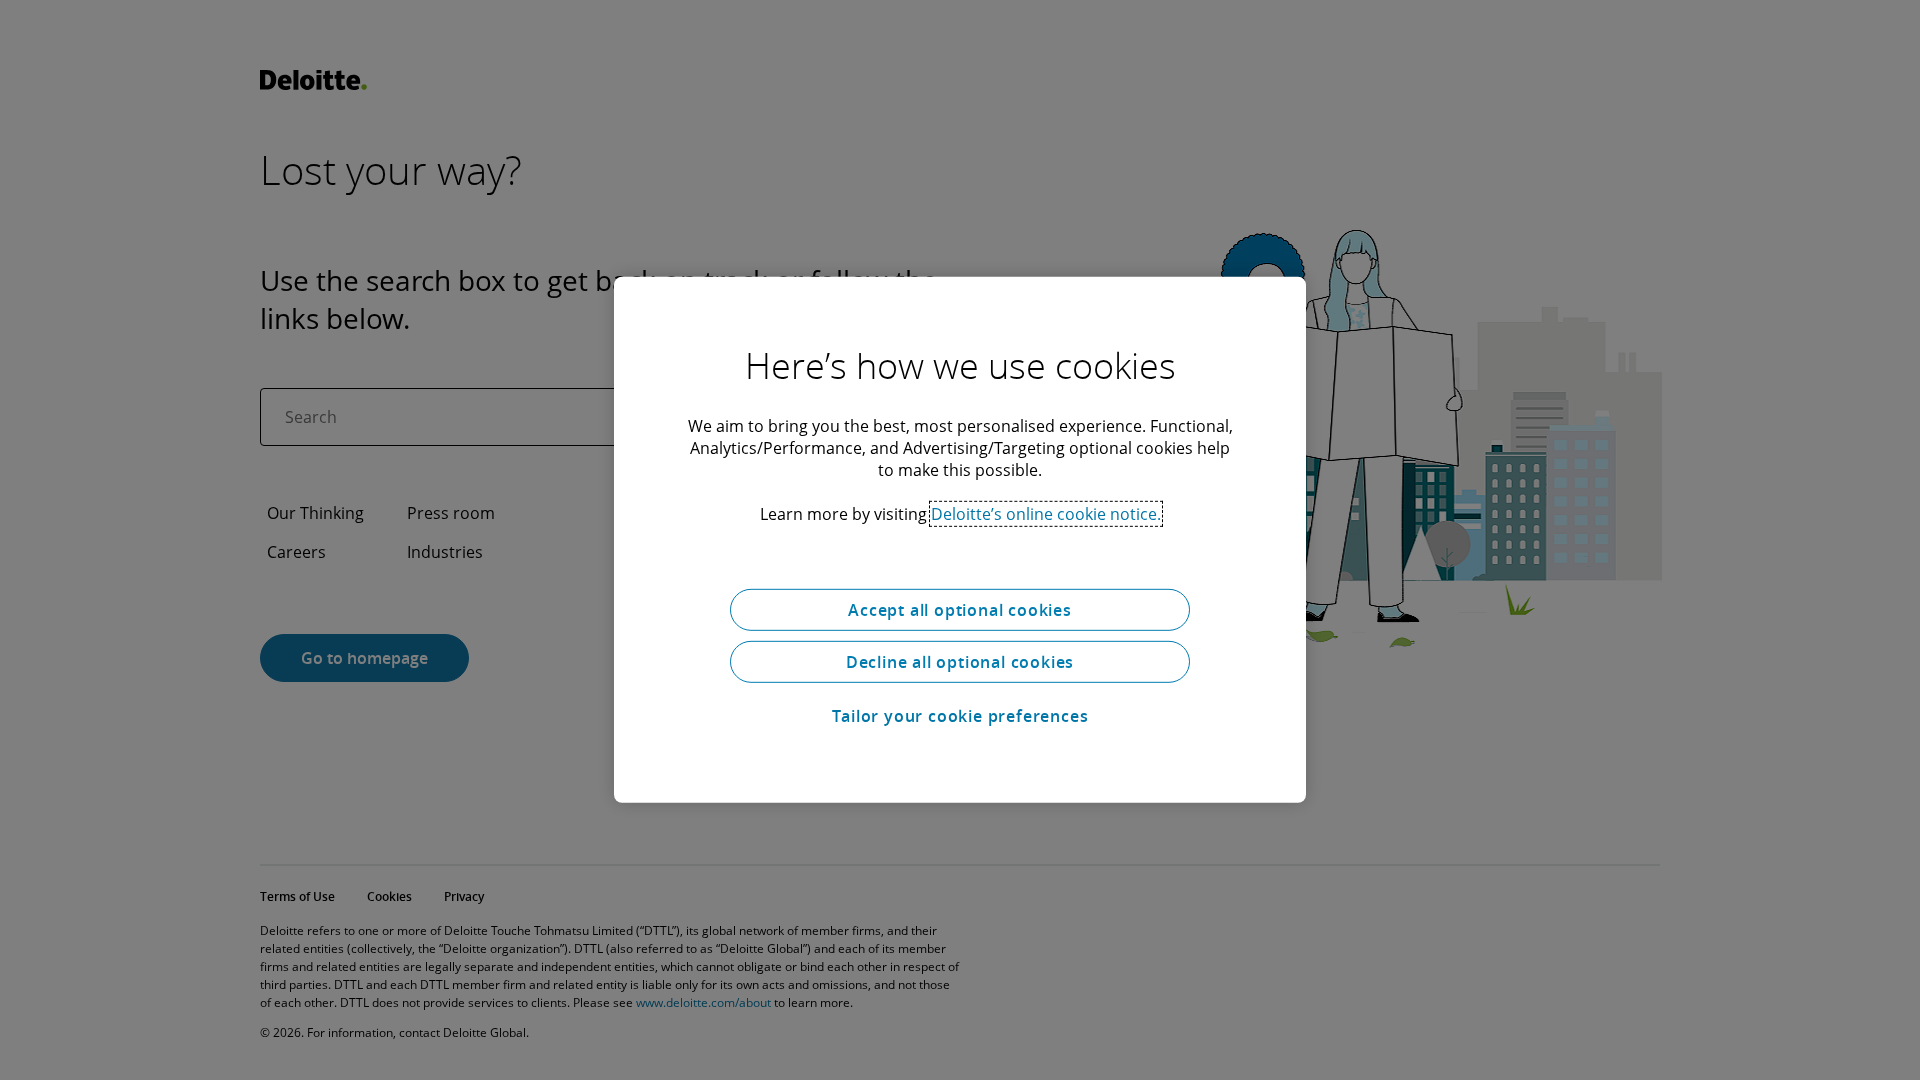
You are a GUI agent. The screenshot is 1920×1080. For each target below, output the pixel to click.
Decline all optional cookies (960, 662)
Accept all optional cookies (960, 610)
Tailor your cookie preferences (960, 716)
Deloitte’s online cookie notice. (1046, 514)
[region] (960, 540)
